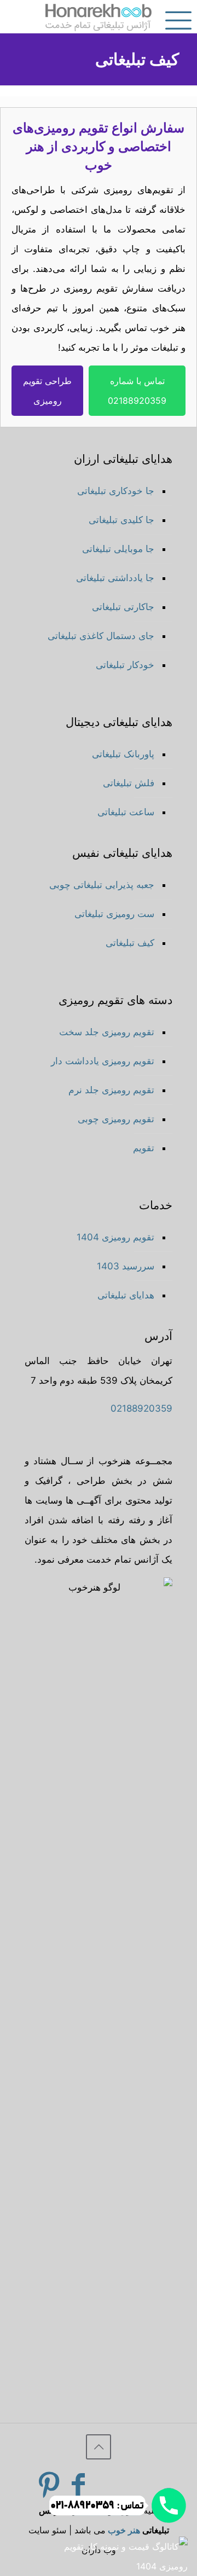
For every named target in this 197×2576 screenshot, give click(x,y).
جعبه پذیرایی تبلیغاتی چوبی (102, 885)
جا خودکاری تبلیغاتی (116, 491)
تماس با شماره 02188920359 (137, 391)
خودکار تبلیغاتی (125, 665)
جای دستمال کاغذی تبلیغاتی (101, 636)
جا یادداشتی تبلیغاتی (115, 578)
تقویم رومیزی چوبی (116, 1119)
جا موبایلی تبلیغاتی (118, 549)
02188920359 (141, 1408)
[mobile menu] (182, 16)
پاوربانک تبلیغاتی (123, 754)
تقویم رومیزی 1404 (115, 1237)
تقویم (144, 1148)
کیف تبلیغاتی (130, 943)
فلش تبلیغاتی (129, 783)
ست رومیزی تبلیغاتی (114, 914)
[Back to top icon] (99, 2447)
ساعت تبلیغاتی (126, 812)
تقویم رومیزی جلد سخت (107, 1032)
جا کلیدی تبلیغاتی (121, 520)
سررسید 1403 (126, 1266)
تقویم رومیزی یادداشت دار (103, 1061)
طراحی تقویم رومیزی (47, 391)
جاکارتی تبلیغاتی (123, 607)
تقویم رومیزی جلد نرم (111, 1090)
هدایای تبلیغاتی (126, 1295)
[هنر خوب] (99, 16)
